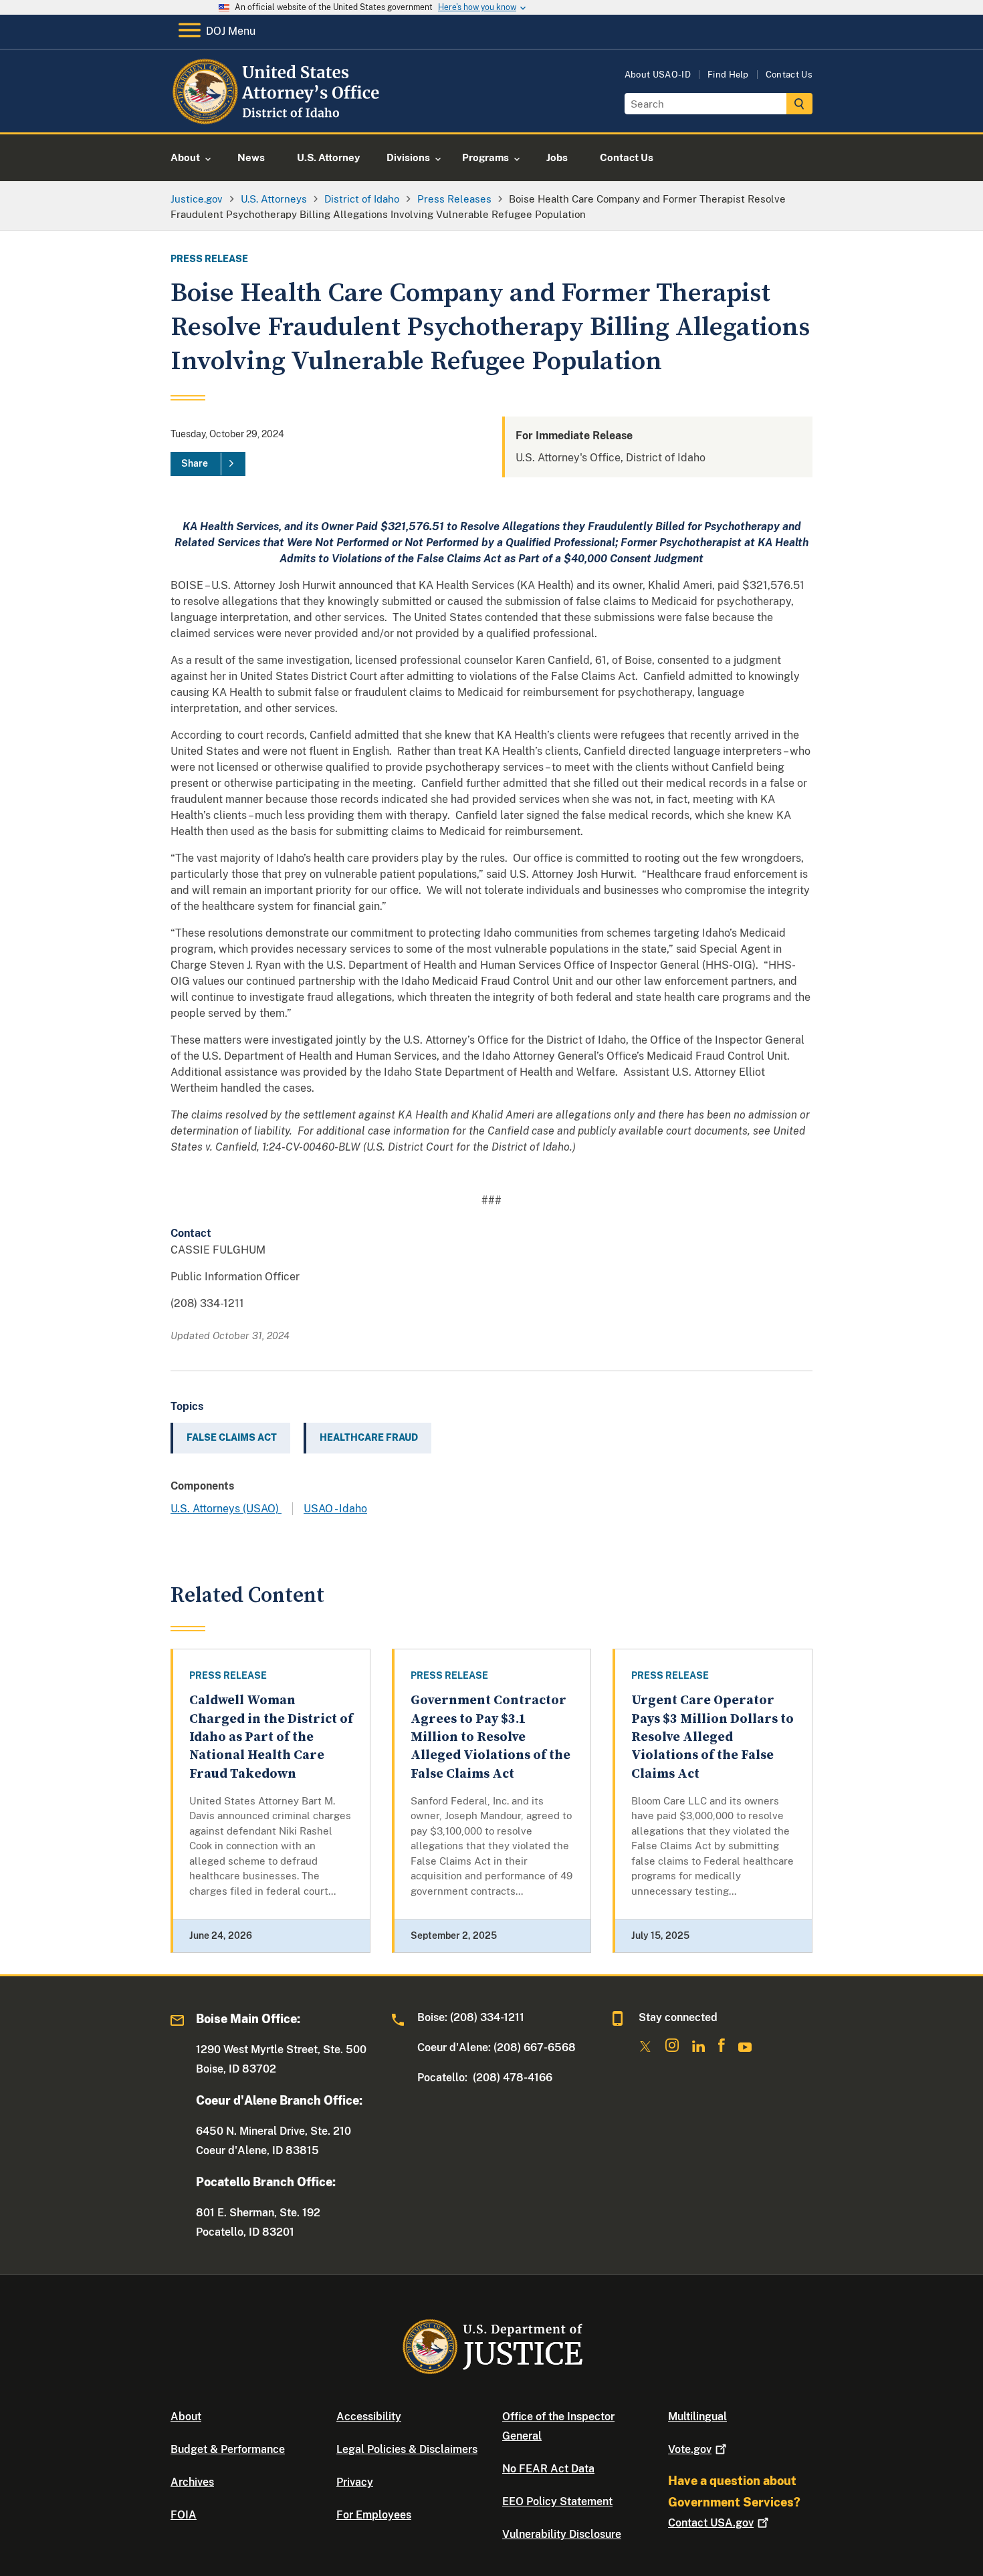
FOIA (184, 2515)
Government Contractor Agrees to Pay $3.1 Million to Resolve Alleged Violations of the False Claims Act (490, 1737)
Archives (192, 2482)
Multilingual (697, 2417)
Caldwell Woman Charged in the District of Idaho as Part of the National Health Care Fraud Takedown (271, 1737)
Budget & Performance (228, 2449)
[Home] (278, 117)
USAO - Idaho (335, 1509)
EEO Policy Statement (557, 2501)
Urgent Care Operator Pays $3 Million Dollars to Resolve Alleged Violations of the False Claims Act (713, 1737)
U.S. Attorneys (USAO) (226, 1509)
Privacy (355, 2482)
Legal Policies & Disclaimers (407, 2449)
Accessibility (369, 2417)
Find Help (728, 75)
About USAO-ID (658, 75)
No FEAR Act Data (548, 2469)
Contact (711, 2523)
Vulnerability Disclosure (562, 2534)
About (186, 2417)
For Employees (374, 2515)
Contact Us (789, 75)
